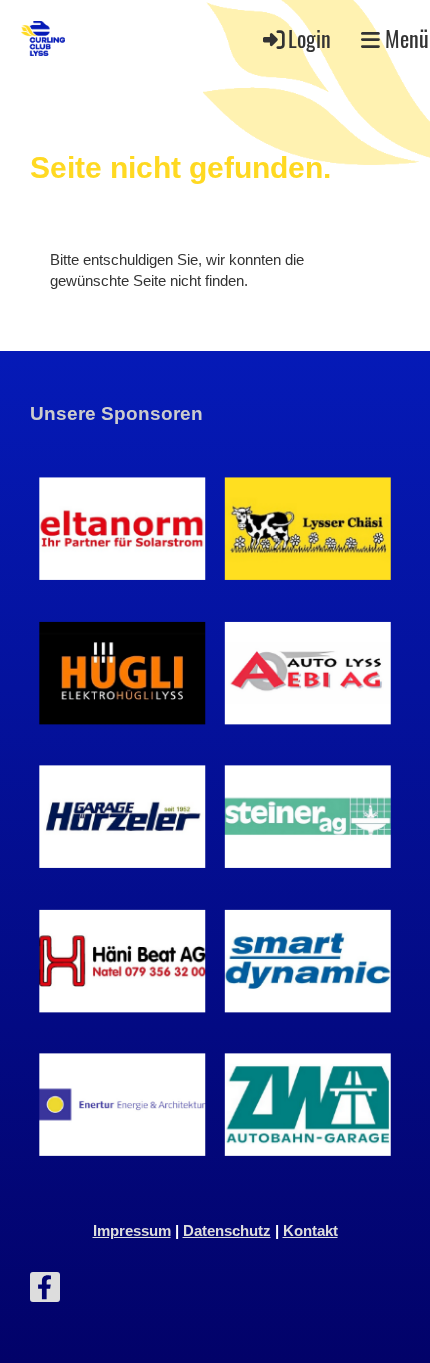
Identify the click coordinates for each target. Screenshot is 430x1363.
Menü (404, 38)
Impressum (132, 1230)
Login (309, 38)
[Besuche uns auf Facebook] (45, 1291)
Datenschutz (227, 1230)
